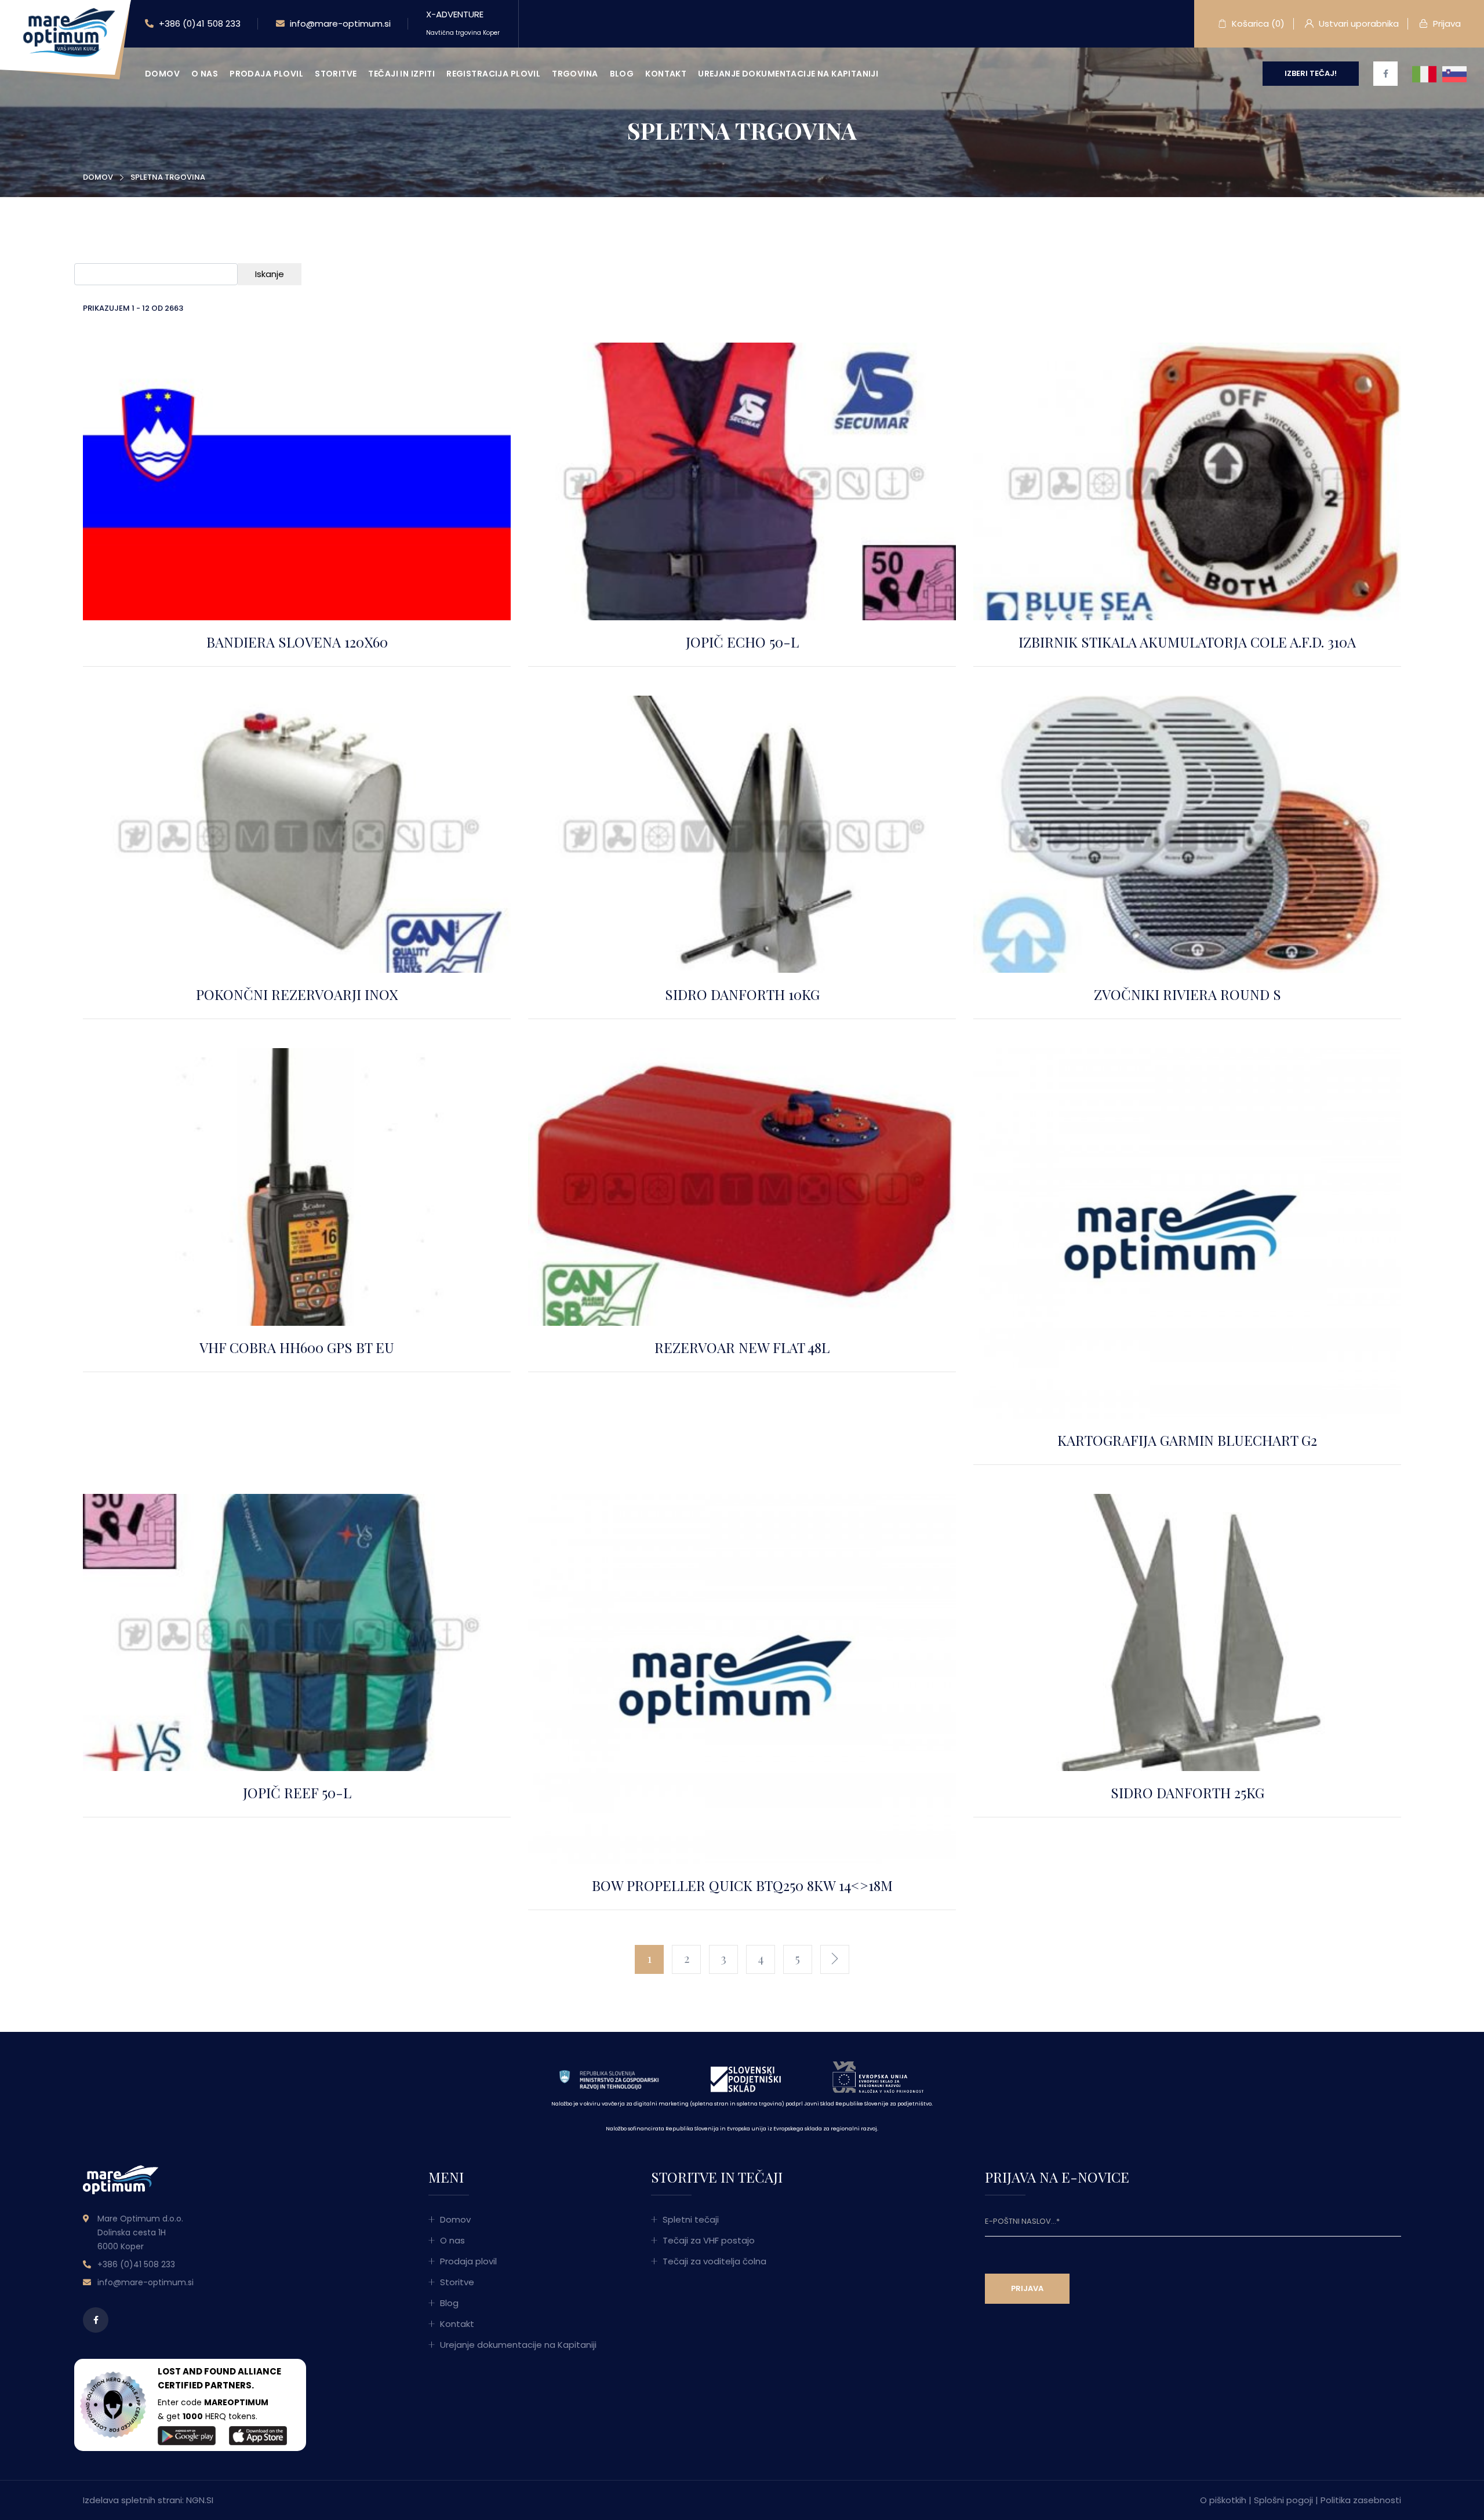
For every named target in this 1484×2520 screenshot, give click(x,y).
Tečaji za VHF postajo (709, 2240)
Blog (622, 74)
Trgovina (575, 74)
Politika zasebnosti (1361, 2500)
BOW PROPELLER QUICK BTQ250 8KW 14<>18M (742, 1885)
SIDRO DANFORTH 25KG (1187, 1792)
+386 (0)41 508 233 (199, 23)
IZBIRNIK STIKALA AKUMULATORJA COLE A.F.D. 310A (1187, 642)
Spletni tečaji (691, 2219)
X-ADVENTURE (463, 23)
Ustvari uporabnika (1358, 23)
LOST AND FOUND (197, 2371)
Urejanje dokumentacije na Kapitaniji (788, 74)
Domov (162, 74)
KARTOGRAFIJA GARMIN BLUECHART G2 (1187, 1440)
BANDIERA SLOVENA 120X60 (297, 642)
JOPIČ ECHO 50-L (742, 642)
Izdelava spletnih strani (132, 2500)
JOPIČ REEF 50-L (297, 1792)
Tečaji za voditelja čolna (714, 2261)
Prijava (1446, 23)
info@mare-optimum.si (339, 23)
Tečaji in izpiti (401, 74)
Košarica (1257, 23)
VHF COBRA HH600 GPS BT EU (297, 1347)
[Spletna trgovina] (67, 34)
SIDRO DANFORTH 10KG (742, 994)
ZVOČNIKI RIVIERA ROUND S (1187, 994)
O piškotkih (1223, 2500)
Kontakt (666, 74)
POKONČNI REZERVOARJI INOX (297, 994)
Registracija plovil (493, 74)
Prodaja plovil (266, 74)
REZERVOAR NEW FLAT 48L (742, 1347)
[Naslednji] (835, 1959)
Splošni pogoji (1283, 2500)
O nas (205, 74)
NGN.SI (200, 2500)
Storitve (336, 74)
